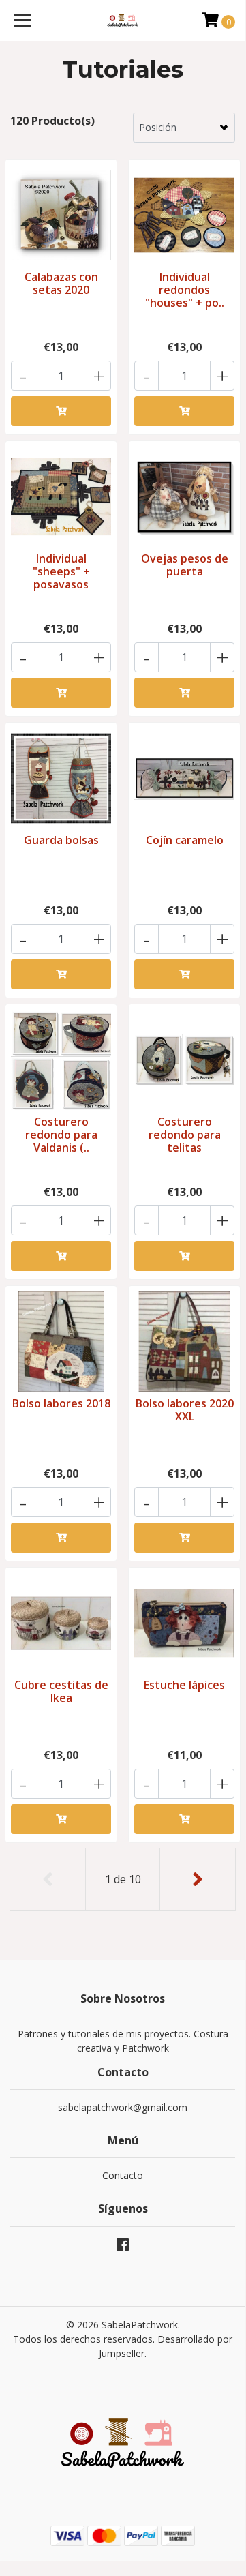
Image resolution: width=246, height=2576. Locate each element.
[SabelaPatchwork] (123, 20)
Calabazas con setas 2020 (61, 283)
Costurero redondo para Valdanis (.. (61, 1135)
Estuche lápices (184, 1685)
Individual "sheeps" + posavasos (61, 571)
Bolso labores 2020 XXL (185, 1410)
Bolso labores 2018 (61, 1403)
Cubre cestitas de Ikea (61, 1691)
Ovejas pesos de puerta (185, 565)
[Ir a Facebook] (123, 2247)
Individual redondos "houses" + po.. (185, 290)
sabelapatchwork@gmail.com (123, 2107)
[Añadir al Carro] (61, 411)
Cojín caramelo (185, 840)
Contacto (123, 2175)
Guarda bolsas (61, 840)
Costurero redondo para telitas (185, 1135)
